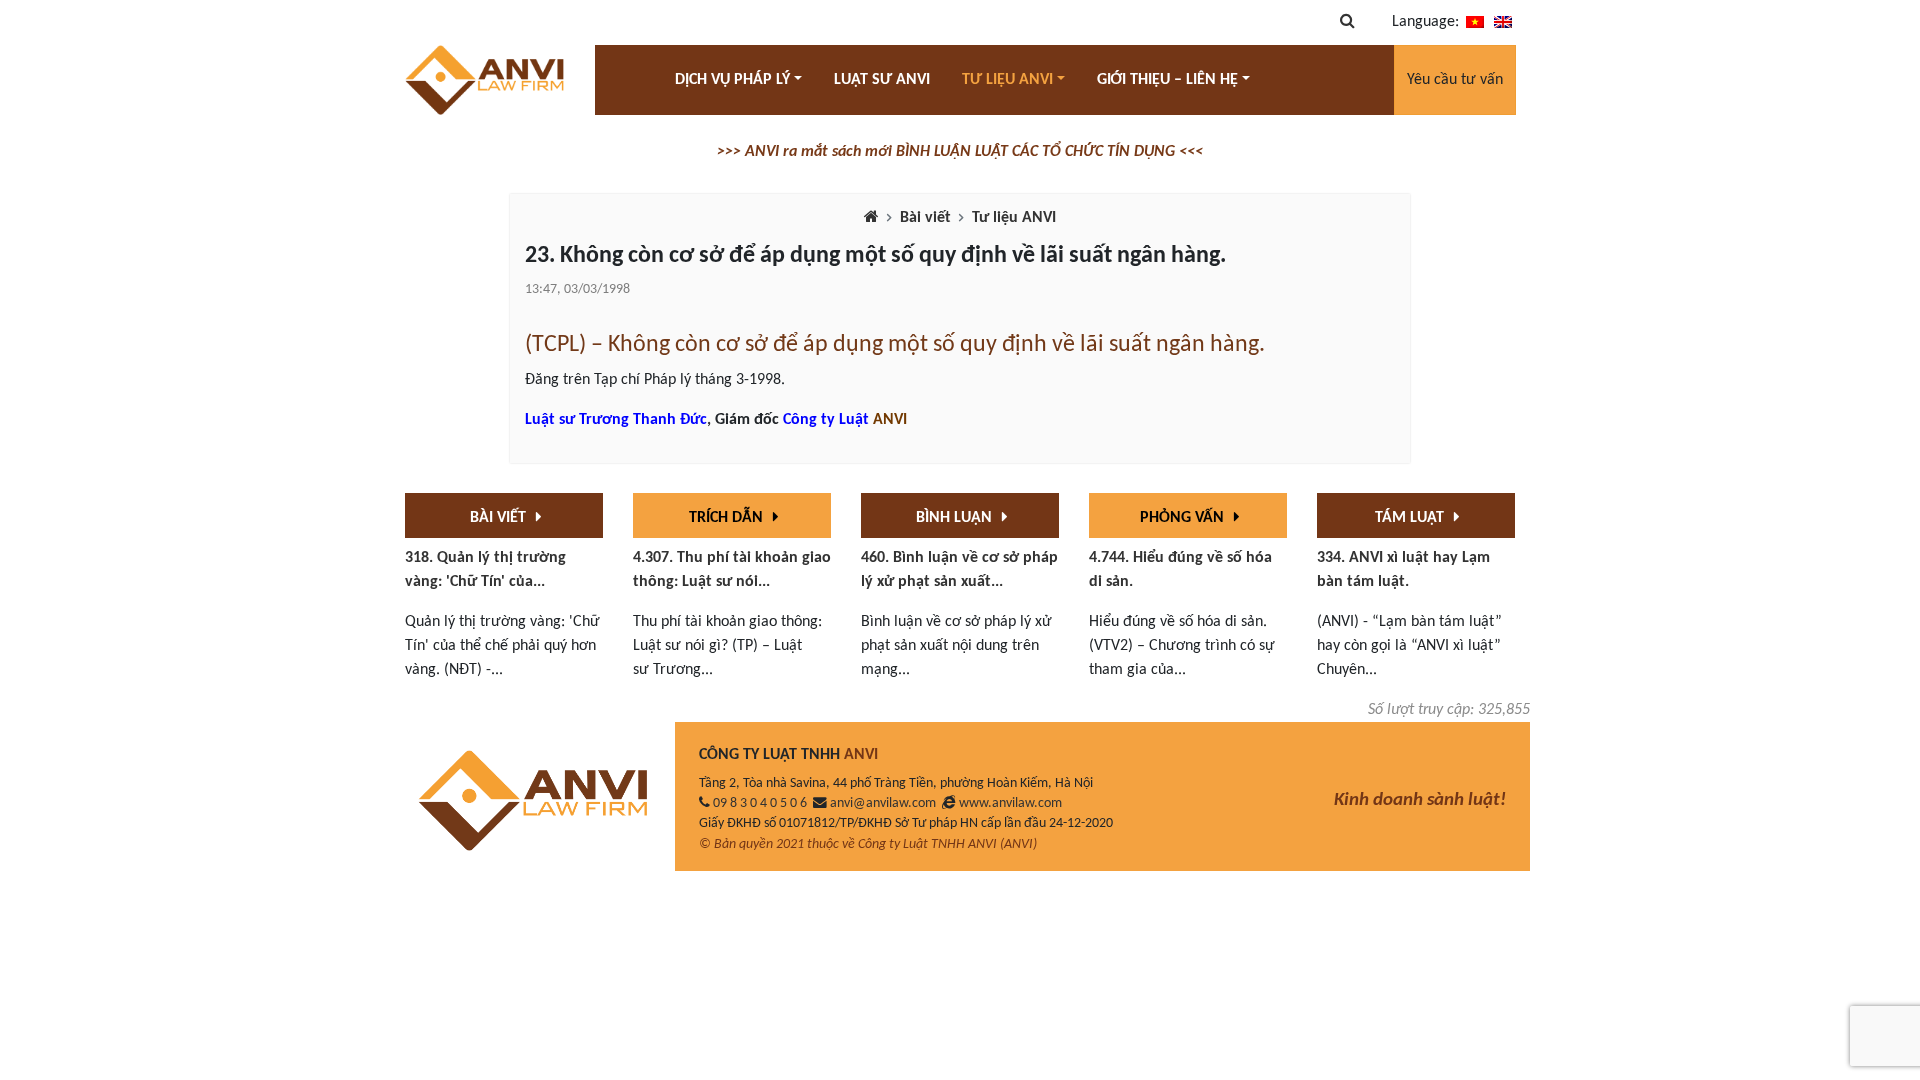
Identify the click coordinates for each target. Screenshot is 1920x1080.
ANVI (890, 420)
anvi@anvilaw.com (883, 803)
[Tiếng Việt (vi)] (1475, 22)
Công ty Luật (826, 420)
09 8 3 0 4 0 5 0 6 (760, 803)
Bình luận (956, 518)
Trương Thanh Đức (643, 420)
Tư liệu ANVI (1014, 218)
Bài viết (925, 218)
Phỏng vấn (1184, 518)
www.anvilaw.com (1010, 803)
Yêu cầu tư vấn (1455, 80)
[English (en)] (1503, 22)
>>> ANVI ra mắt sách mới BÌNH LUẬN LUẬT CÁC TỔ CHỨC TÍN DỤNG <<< (960, 152)
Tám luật (1411, 518)
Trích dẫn (728, 518)
